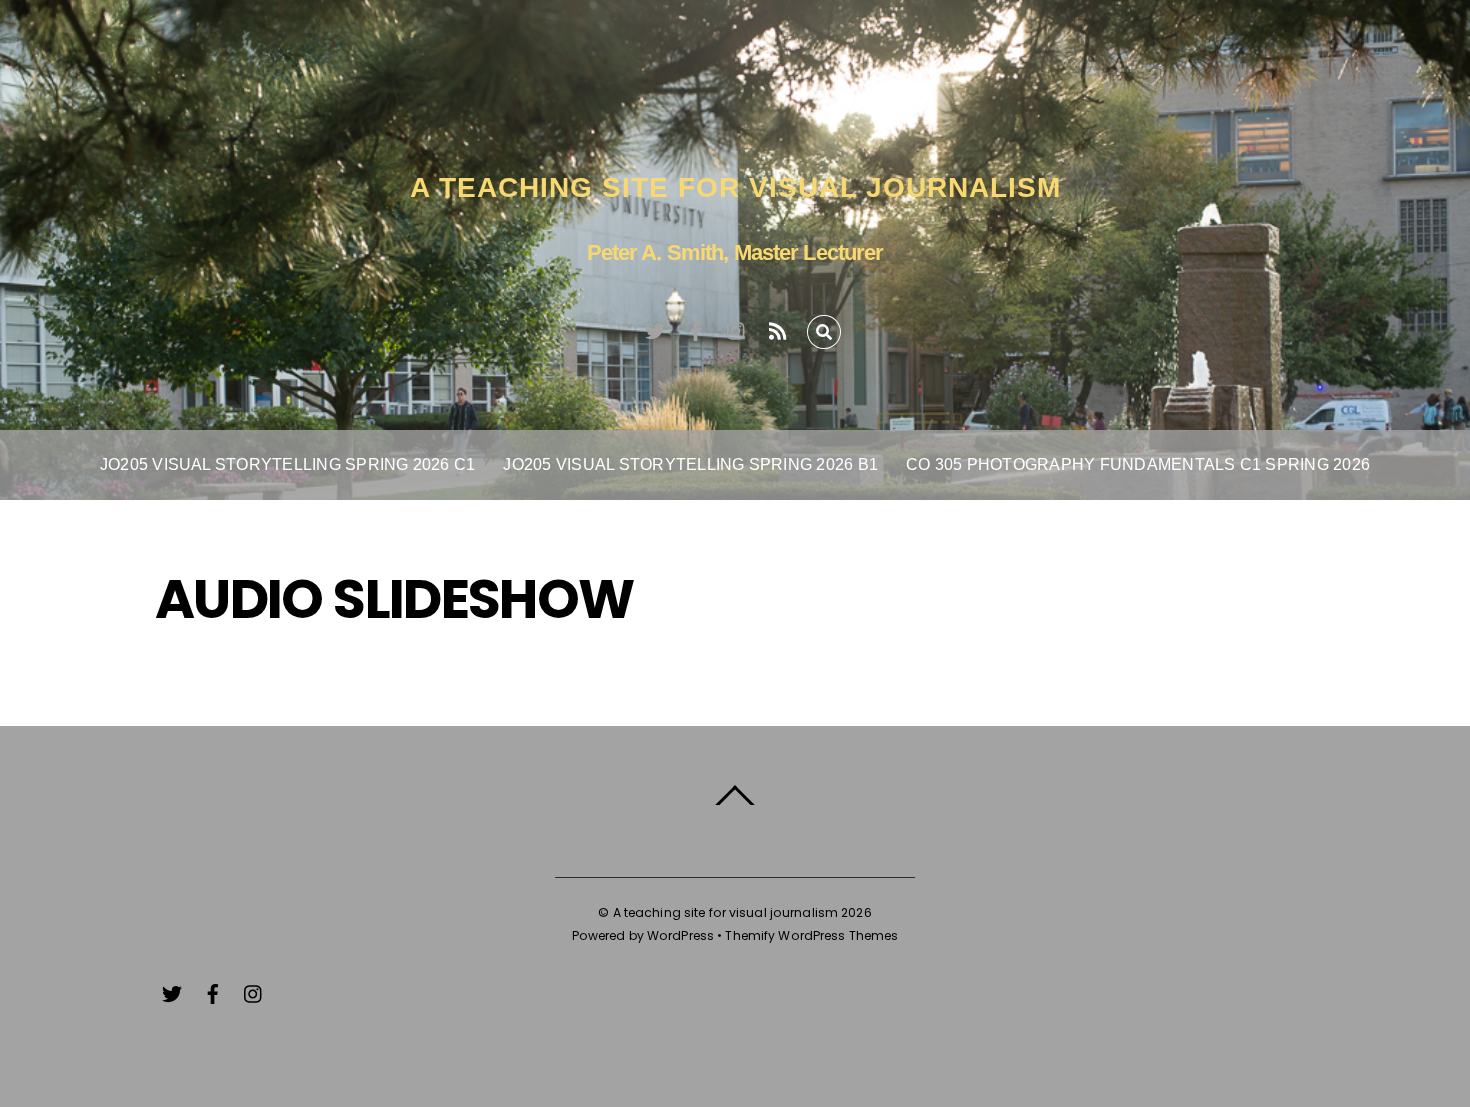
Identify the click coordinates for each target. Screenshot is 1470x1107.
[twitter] (655, 327)
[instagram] (737, 327)
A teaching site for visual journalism (726, 912)
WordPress (680, 935)
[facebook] (696, 327)
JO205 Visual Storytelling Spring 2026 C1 (288, 464)
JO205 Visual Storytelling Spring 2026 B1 (690, 464)
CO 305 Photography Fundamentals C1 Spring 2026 (1138, 464)
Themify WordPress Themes (811, 935)
